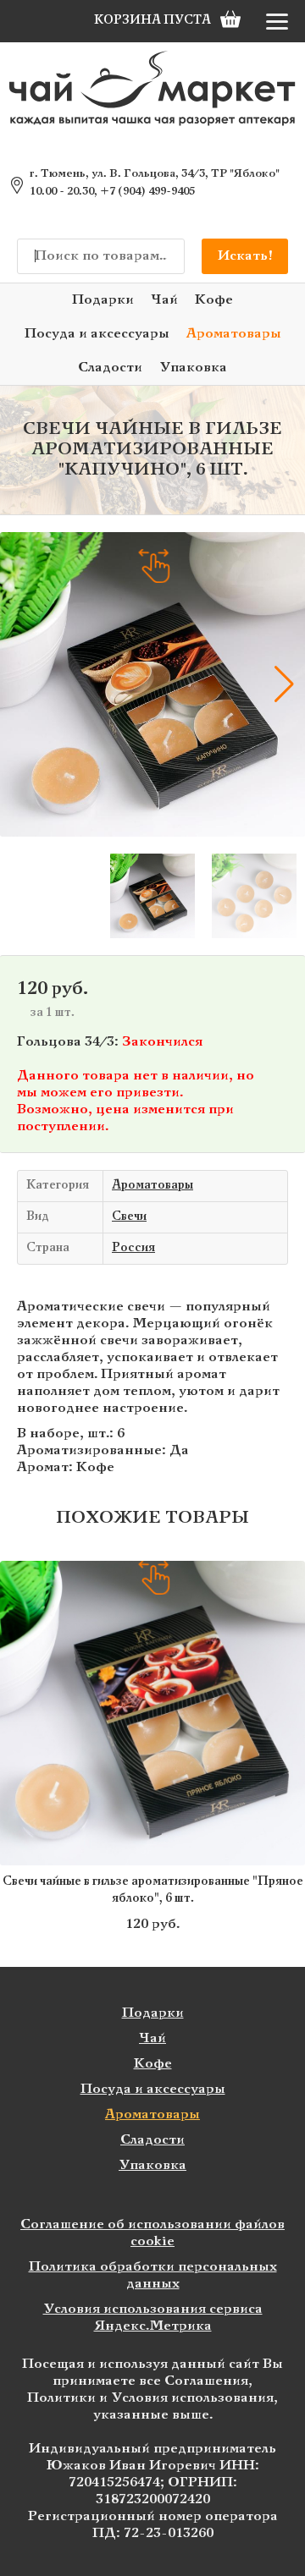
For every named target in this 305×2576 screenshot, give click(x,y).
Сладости (110, 368)
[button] (21, 684)
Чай (164, 300)
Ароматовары (234, 334)
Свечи (129, 1217)
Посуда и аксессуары (97, 334)
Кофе (214, 300)
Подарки (103, 300)
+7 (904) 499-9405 (147, 192)
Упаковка (193, 368)
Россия (133, 1248)
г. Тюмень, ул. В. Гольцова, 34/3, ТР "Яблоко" (155, 174)
